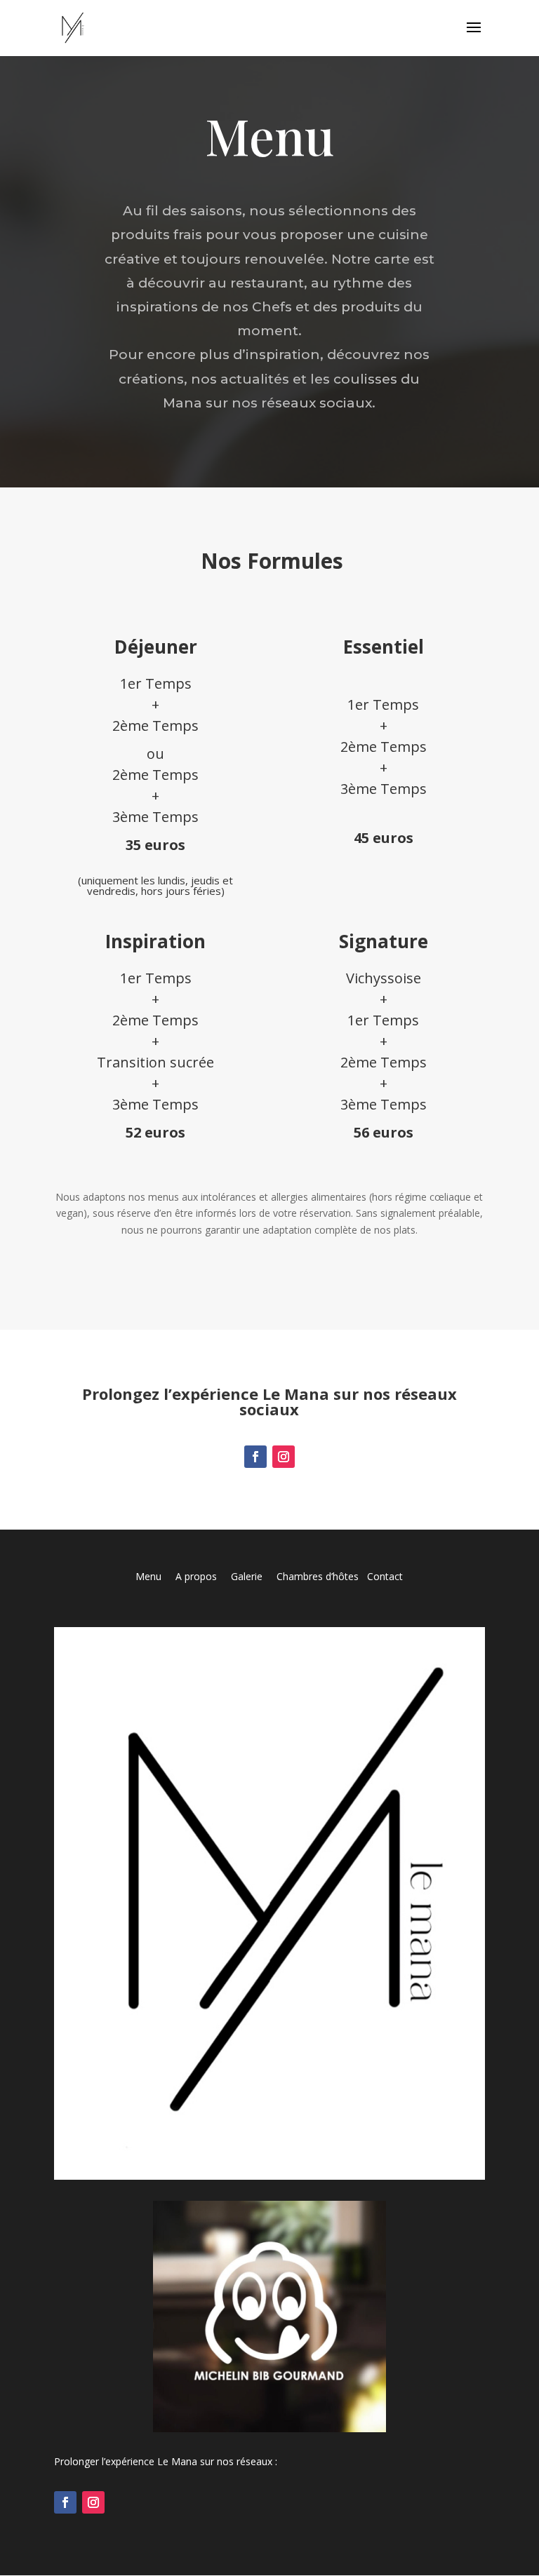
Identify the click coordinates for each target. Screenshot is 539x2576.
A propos (196, 1576)
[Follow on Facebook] (255, 1457)
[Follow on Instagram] (284, 1457)
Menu (155, 1576)
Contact (385, 1576)
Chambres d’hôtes (318, 1576)
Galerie (254, 1576)
